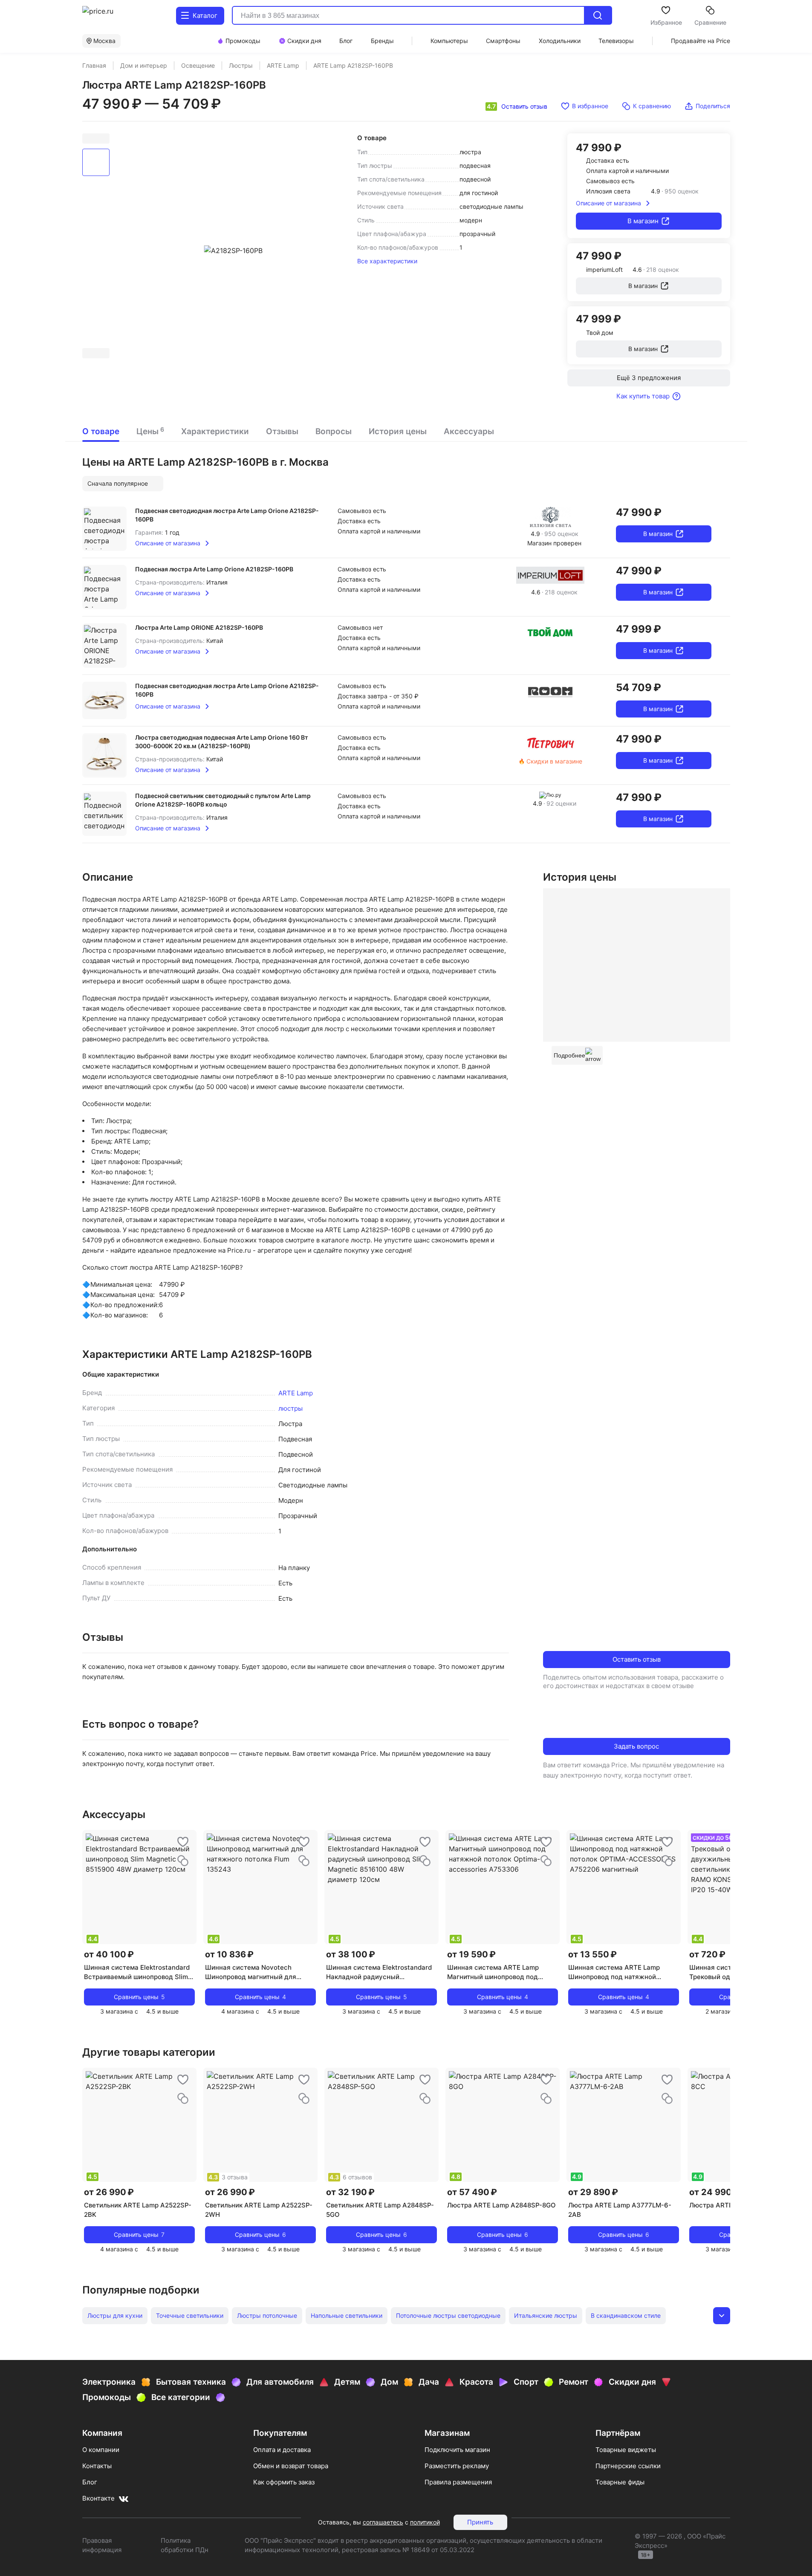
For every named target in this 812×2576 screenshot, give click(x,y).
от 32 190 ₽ (350, 2192)
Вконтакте (98, 2498)
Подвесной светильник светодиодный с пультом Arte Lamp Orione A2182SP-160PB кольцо (223, 800)
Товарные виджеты (626, 2450)
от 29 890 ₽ (593, 2192)
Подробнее (569, 1055)
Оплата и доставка (282, 2450)
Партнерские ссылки (628, 2466)
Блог (90, 2482)
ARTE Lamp (296, 1393)
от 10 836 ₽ (229, 1954)
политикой (425, 2522)
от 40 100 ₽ (109, 1954)
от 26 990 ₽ (109, 2192)
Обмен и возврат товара (291, 2466)
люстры (290, 1408)
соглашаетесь (383, 2522)
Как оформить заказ (284, 2482)
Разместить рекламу (457, 2466)
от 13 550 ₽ (592, 1954)
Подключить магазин (457, 2450)
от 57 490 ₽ (472, 2192)
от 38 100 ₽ (351, 1954)
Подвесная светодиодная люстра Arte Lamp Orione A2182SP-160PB (227, 515)
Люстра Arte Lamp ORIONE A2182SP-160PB (199, 627)
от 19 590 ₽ (471, 1954)
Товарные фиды (620, 2482)
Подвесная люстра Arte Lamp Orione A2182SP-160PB (214, 569)
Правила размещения (458, 2482)
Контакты (97, 2466)
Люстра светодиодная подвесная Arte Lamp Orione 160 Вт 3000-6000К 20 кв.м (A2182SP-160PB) (222, 742)
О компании (101, 2450)
